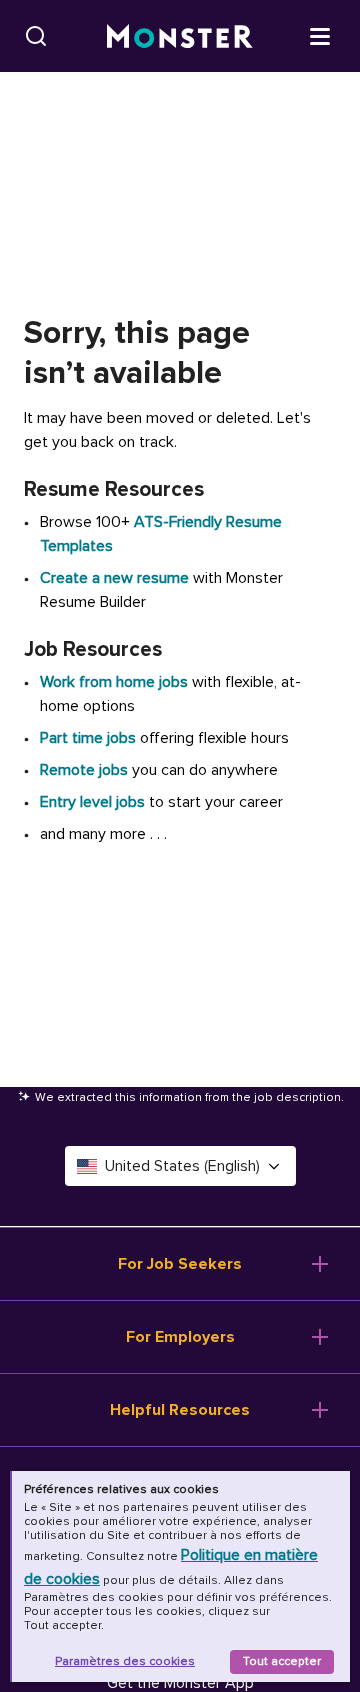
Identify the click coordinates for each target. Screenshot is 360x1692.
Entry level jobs (92, 802)
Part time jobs (88, 738)
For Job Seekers (180, 1264)
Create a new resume (116, 578)
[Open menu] (320, 35)
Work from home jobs (114, 682)
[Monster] (180, 36)
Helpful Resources (180, 1410)
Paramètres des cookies (125, 1661)
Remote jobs (84, 770)
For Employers (180, 1337)
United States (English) (182, 1166)
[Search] (36, 36)
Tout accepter (282, 1661)
